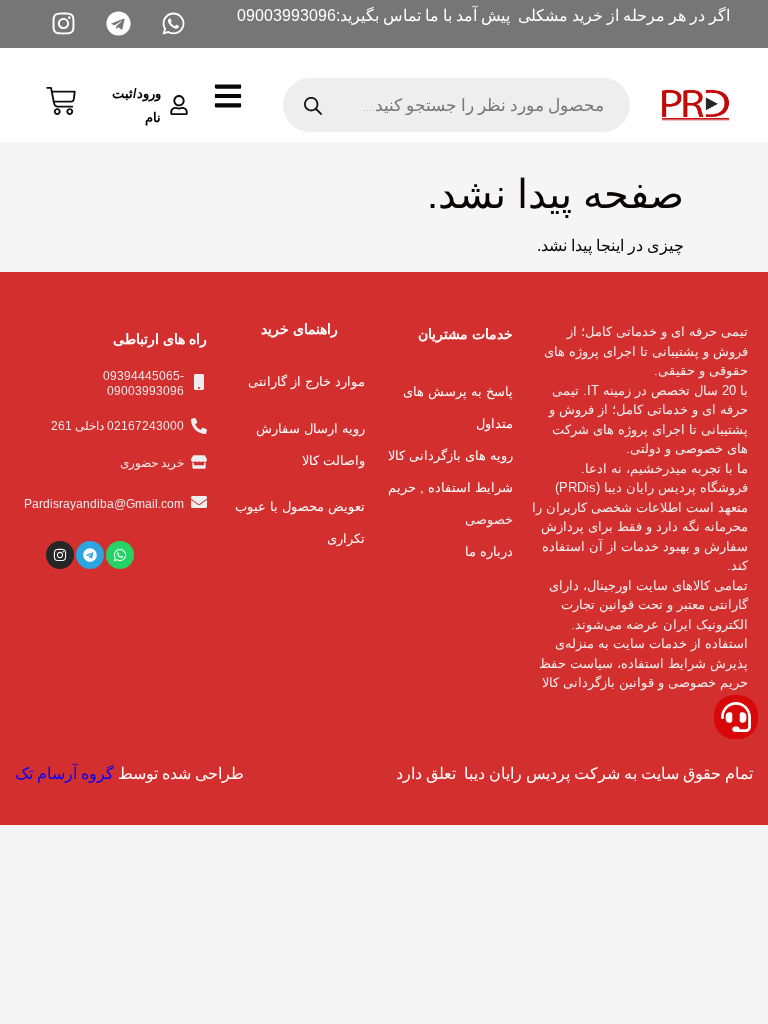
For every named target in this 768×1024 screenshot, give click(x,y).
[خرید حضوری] (199, 462)
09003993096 (286, 15)
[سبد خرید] (61, 98)
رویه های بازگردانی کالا (450, 455)
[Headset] (736, 717)
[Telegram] (90, 555)
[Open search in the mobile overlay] (456, 105)
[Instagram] (60, 555)
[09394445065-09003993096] (199, 382)
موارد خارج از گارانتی (306, 381)
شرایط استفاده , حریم (450, 487)
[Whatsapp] (120, 555)
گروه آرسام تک (64, 773)
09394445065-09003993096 (143, 383)
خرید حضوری (152, 463)
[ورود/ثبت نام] (179, 105)
